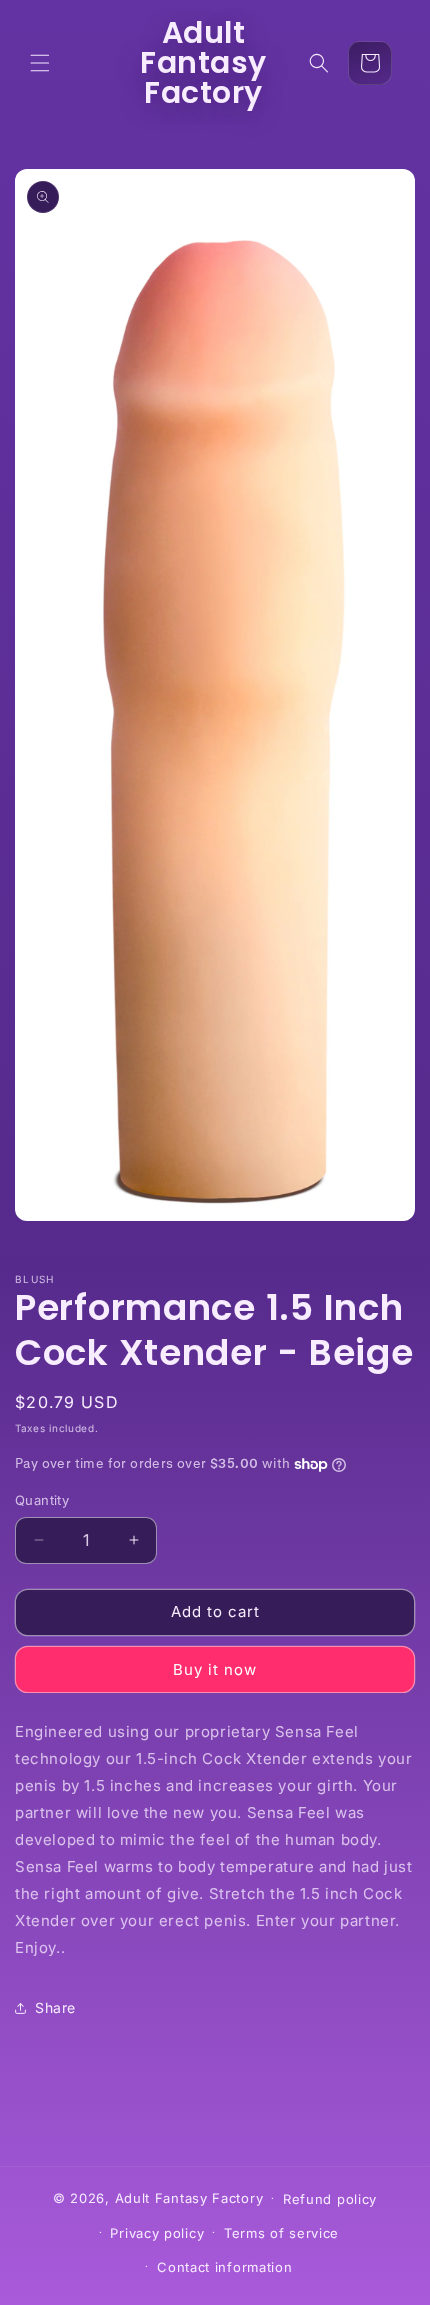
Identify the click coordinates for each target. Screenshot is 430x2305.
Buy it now (215, 1669)
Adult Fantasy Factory (189, 2197)
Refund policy (330, 2199)
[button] (40, 63)
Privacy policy (157, 2233)
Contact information (224, 2267)
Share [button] (55, 2007)
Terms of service (281, 2233)
